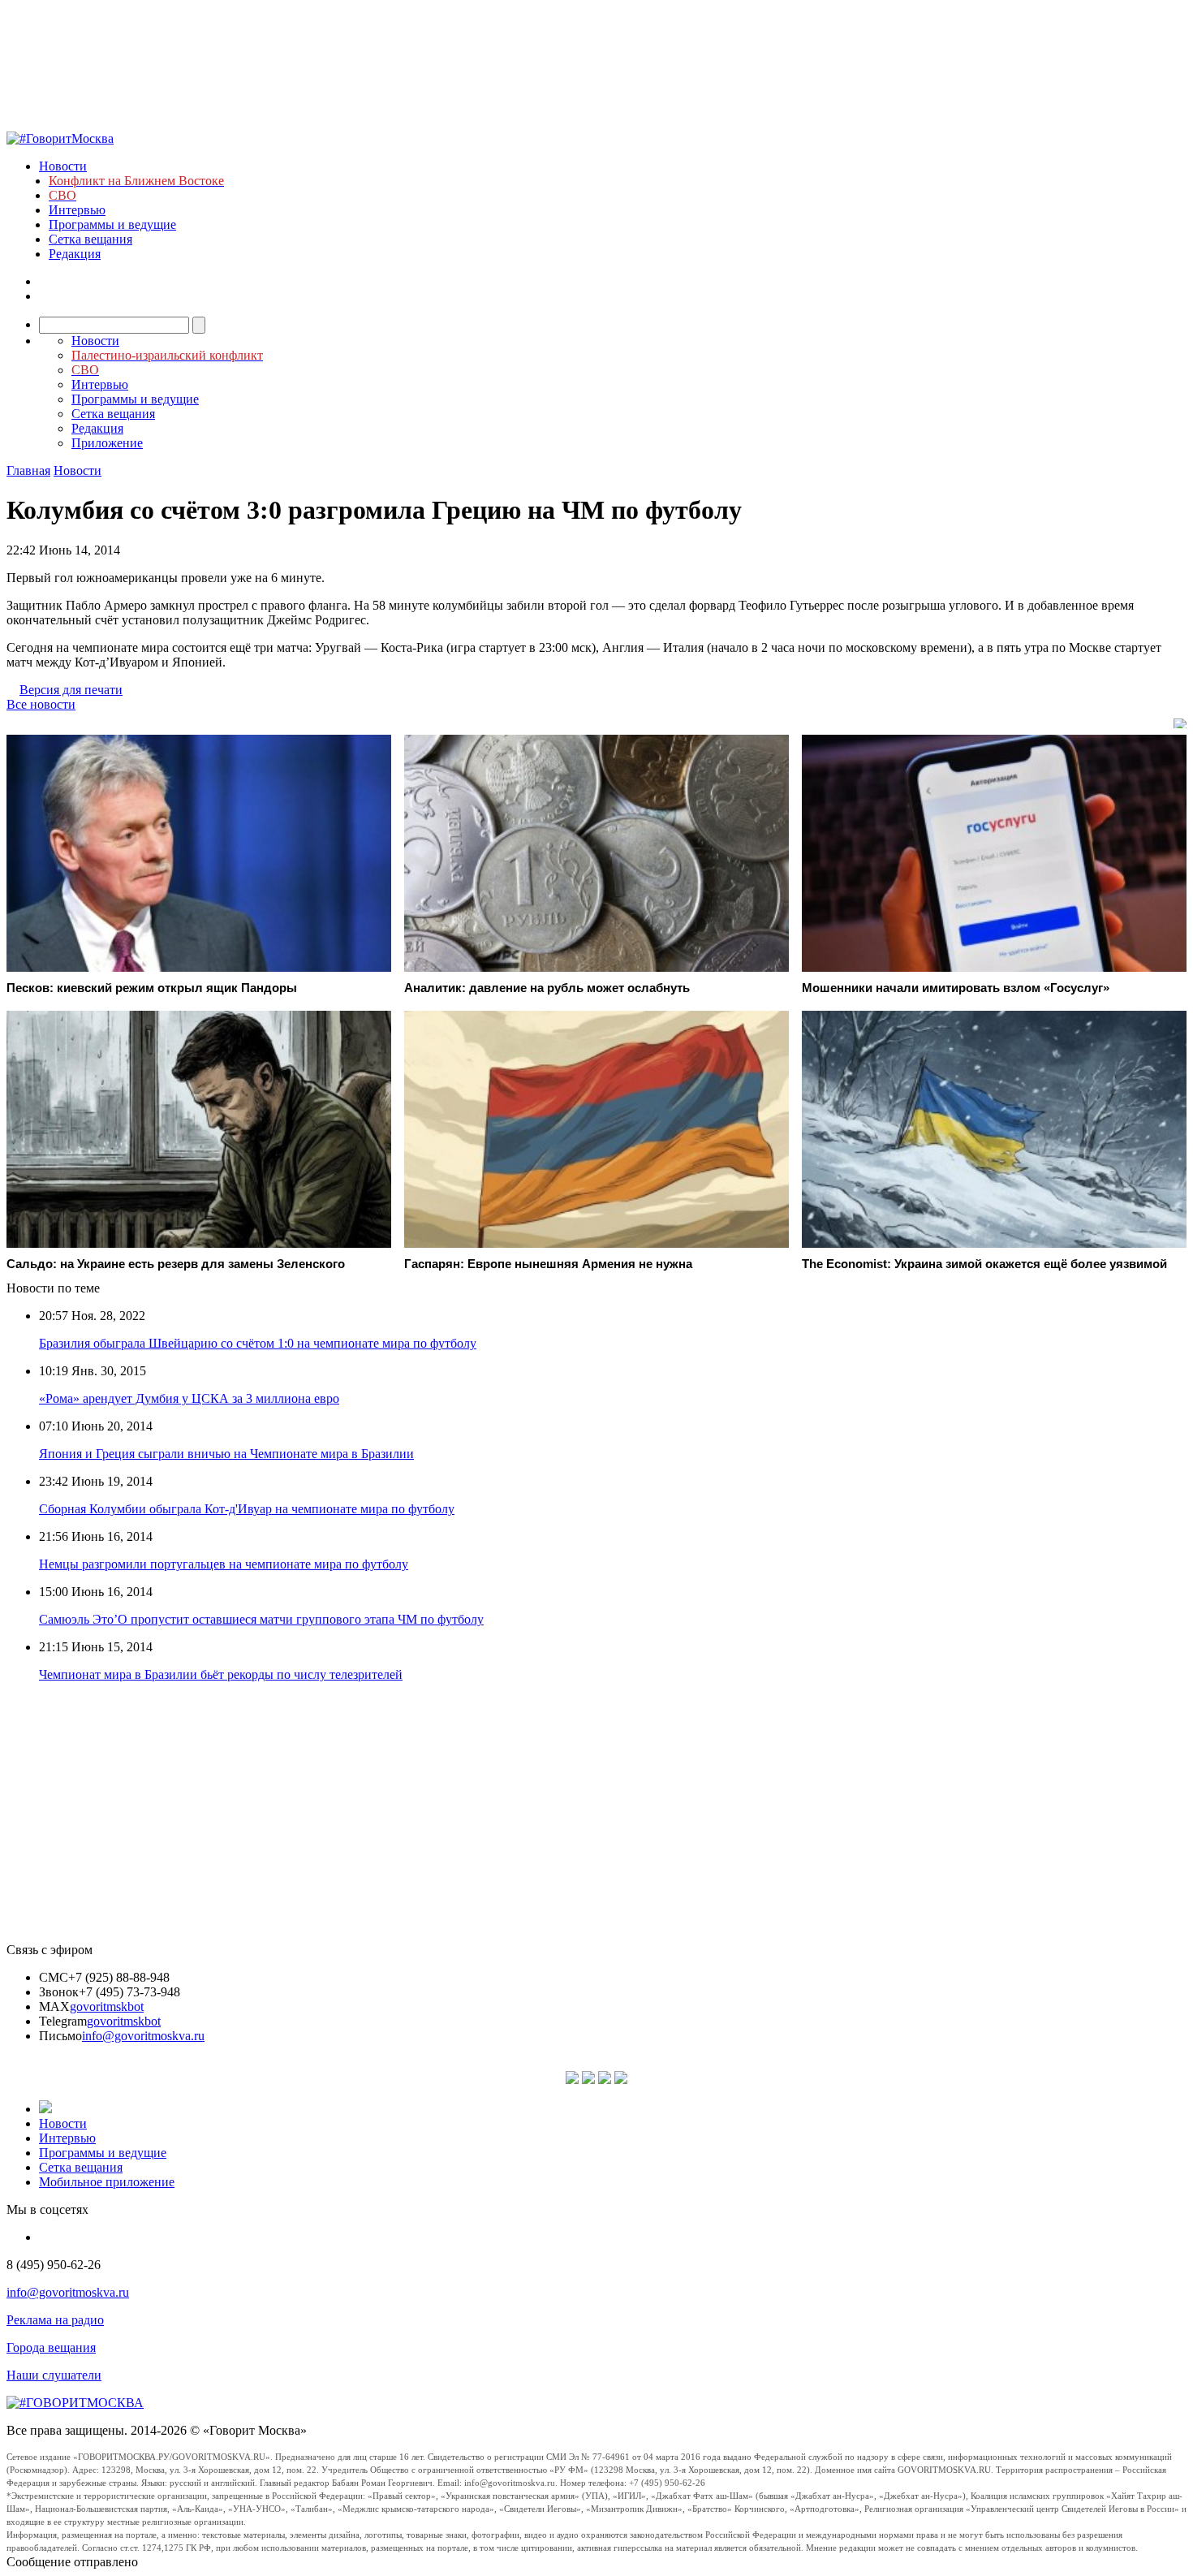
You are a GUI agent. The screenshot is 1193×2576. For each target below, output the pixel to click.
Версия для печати (71, 690)
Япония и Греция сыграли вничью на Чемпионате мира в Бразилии (226, 1454)
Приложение (107, 443)
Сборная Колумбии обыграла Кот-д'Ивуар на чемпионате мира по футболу (247, 1509)
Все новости (41, 704)
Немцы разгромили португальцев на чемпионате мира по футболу (224, 1564)
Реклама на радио (55, 2320)
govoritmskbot (107, 2006)
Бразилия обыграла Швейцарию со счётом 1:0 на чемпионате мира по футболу (258, 1343)
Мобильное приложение (107, 2182)
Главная (28, 470)
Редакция (75, 254)
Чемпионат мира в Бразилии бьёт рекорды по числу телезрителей (221, 1674)
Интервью (77, 210)
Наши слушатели (54, 2375)
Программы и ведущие (112, 224)
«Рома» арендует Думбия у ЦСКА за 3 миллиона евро (189, 1398)
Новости (63, 166)
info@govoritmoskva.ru (143, 2036)
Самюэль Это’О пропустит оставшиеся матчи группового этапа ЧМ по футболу (261, 1619)
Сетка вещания (90, 239)
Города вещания (51, 2347)
